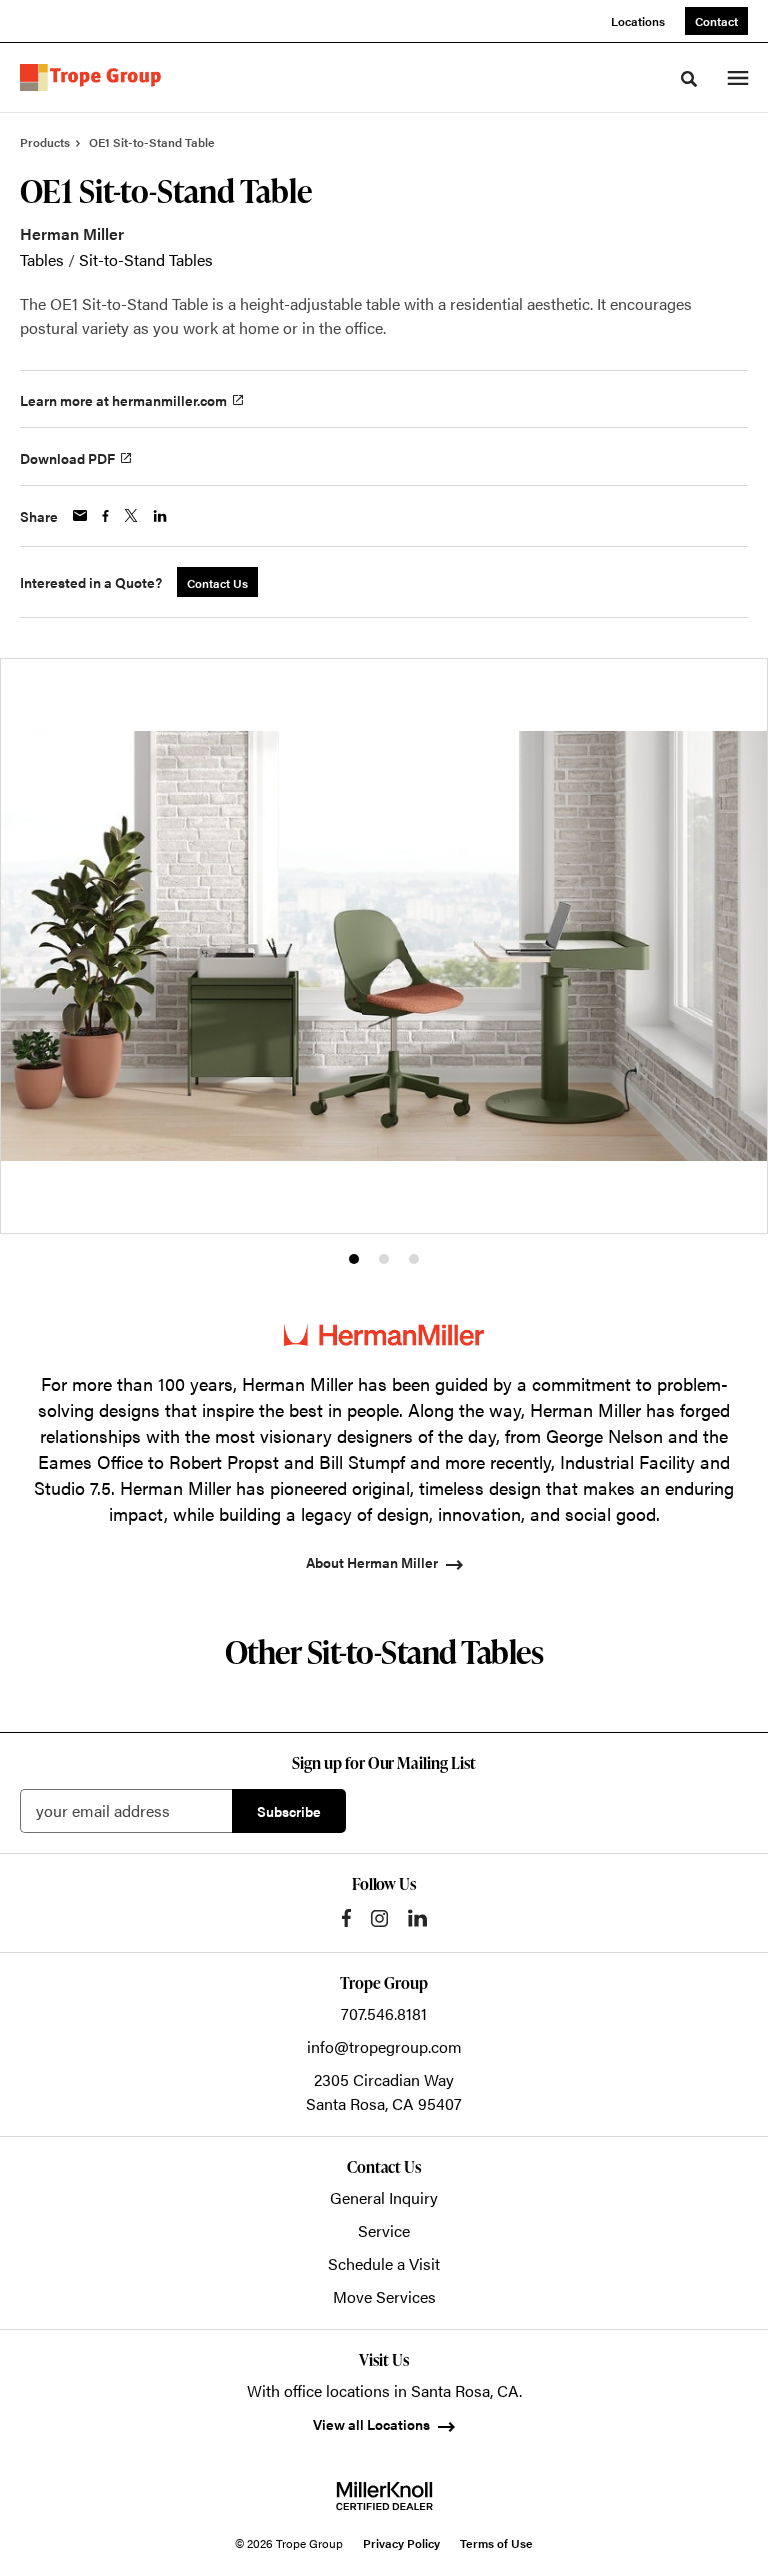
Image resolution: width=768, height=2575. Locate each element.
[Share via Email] (80, 515)
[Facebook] (346, 1918)
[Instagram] (379, 1918)
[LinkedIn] (417, 1918)
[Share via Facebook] (105, 516)
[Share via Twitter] (131, 515)
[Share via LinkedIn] (160, 516)
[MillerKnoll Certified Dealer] (384, 2496)
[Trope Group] (94, 78)
